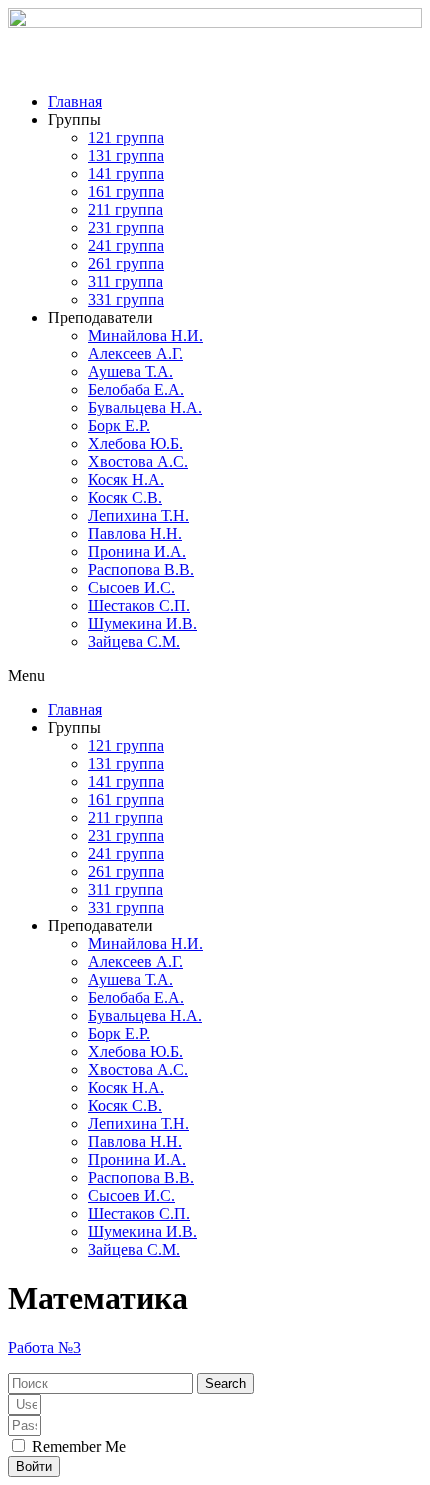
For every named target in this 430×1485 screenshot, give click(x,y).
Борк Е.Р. (119, 425)
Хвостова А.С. (138, 461)
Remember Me (77, 1446)
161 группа (126, 191)
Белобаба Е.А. (136, 389)
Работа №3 (44, 1347)
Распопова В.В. (141, 569)
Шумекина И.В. (142, 623)
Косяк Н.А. (126, 479)
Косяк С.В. (125, 497)
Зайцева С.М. (134, 641)
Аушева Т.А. (130, 371)
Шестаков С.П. (139, 605)
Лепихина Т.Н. (138, 515)
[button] (215, 676)
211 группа (125, 209)
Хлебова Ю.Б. (135, 443)
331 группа (126, 299)
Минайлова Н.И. (145, 335)
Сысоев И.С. (131, 587)
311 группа (125, 281)
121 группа (126, 137)
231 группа (126, 227)
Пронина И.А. (137, 551)
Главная (75, 101)
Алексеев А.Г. (135, 353)
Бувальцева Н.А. (145, 407)
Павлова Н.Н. (135, 533)
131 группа (126, 155)
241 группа (126, 245)
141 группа (126, 173)
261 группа (126, 263)
